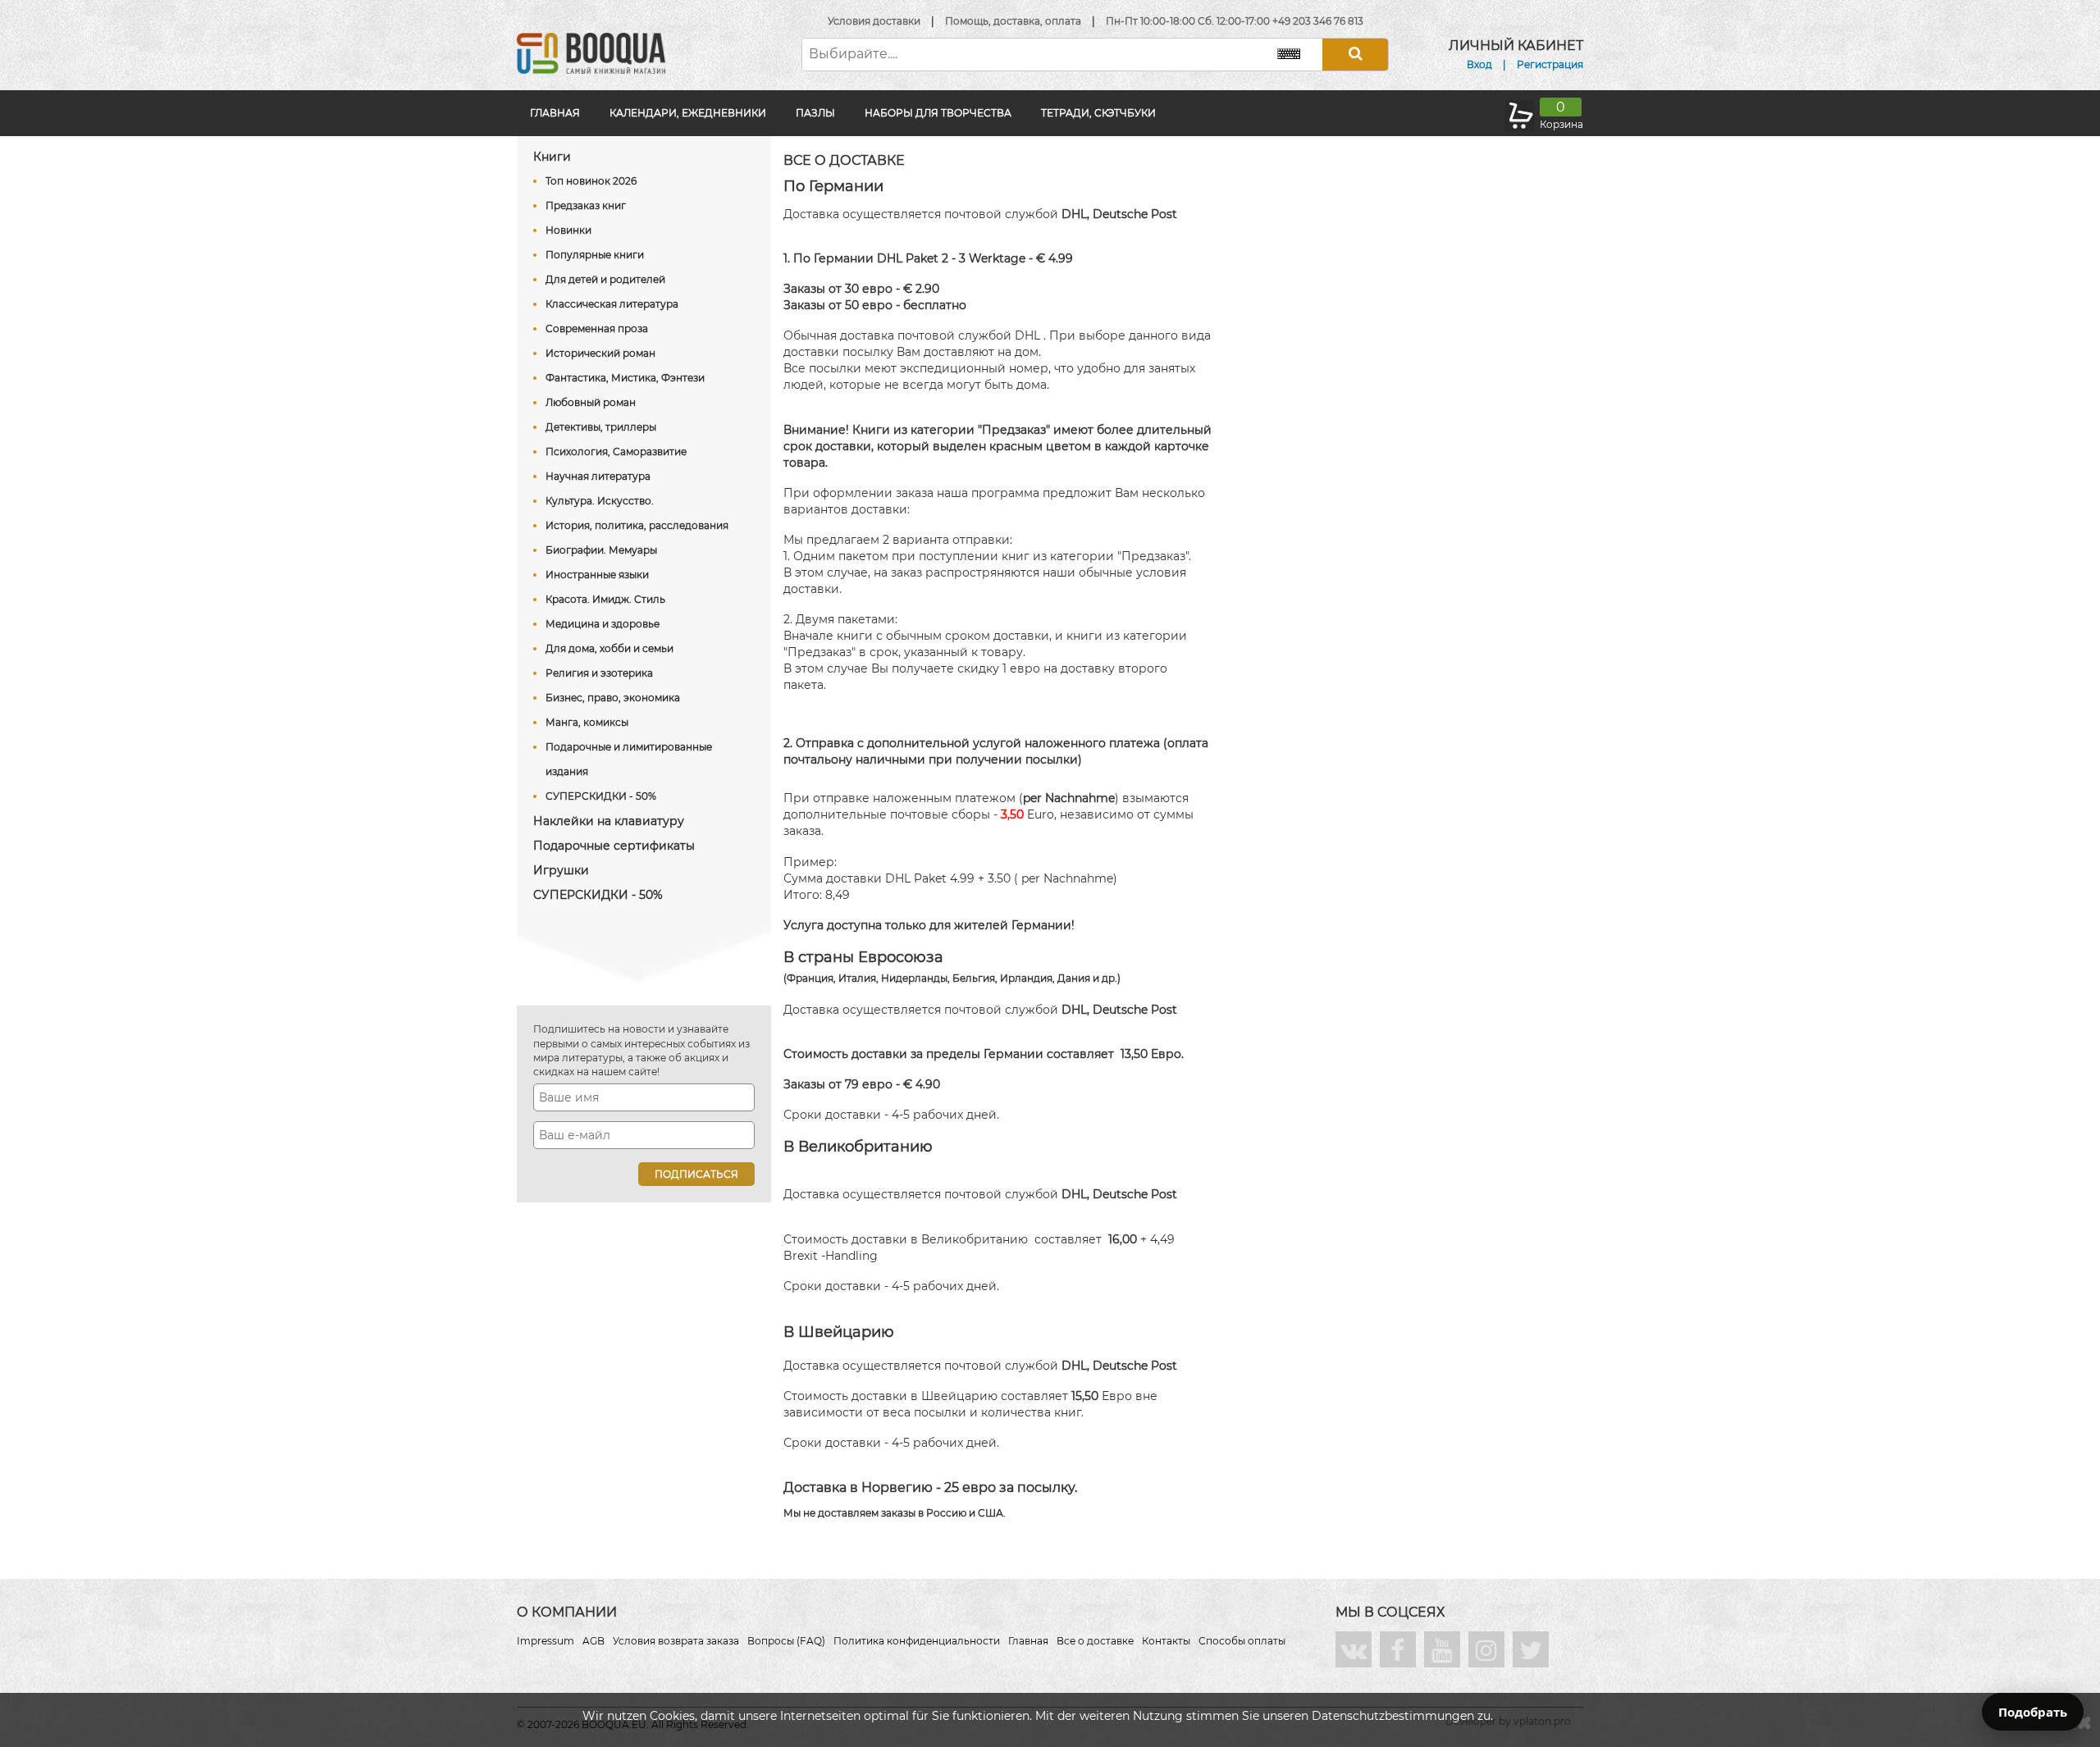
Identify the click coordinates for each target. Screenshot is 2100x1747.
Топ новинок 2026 (591, 181)
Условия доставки (874, 21)
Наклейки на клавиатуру (609, 821)
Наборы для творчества (938, 113)
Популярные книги (595, 255)
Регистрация (1550, 64)
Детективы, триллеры (601, 427)
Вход (1479, 64)
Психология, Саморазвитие (616, 452)
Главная (555, 113)
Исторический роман (600, 353)
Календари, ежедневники (688, 113)
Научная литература (598, 476)
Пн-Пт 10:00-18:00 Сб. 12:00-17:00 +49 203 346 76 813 (1235, 21)
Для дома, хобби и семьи (609, 648)
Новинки (568, 230)
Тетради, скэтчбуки (1098, 113)
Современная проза (597, 328)
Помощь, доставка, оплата (1013, 21)
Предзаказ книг (586, 205)
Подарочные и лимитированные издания (629, 759)
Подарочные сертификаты (614, 846)
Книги (552, 157)
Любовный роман (591, 402)
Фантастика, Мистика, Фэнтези (625, 378)
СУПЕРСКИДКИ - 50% (601, 796)
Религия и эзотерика (599, 673)
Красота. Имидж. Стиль (605, 599)
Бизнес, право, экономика (613, 698)
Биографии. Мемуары (601, 550)
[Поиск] (1355, 55)
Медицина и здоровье (603, 624)
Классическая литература (612, 304)
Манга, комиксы (587, 722)
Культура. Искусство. (600, 501)
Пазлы (815, 113)
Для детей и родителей (605, 279)
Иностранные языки (597, 575)
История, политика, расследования (637, 525)
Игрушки (561, 870)
